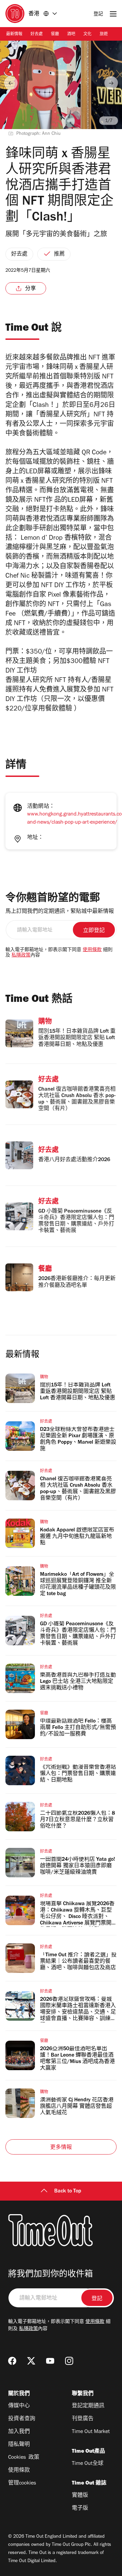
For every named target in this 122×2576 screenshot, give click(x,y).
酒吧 (71, 35)
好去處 (37, 35)
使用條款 (92, 950)
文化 (87, 35)
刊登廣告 (83, 2419)
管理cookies (22, 2484)
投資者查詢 (22, 2419)
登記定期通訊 (88, 2406)
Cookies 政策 (24, 2458)
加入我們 (19, 2432)
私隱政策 (21, 956)
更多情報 (61, 2148)
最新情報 (14, 35)
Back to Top (68, 2191)
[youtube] (50, 2361)
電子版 (80, 2509)
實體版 (80, 2496)
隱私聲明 (19, 2445)
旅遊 (104, 35)
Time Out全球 (88, 2464)
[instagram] (69, 2361)
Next (111, 83)
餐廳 (55, 35)
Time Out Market (91, 2432)
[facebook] (12, 2361)
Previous (11, 83)
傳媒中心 (19, 2406)
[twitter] (31, 2361)
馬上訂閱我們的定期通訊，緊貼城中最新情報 (60, 912)
